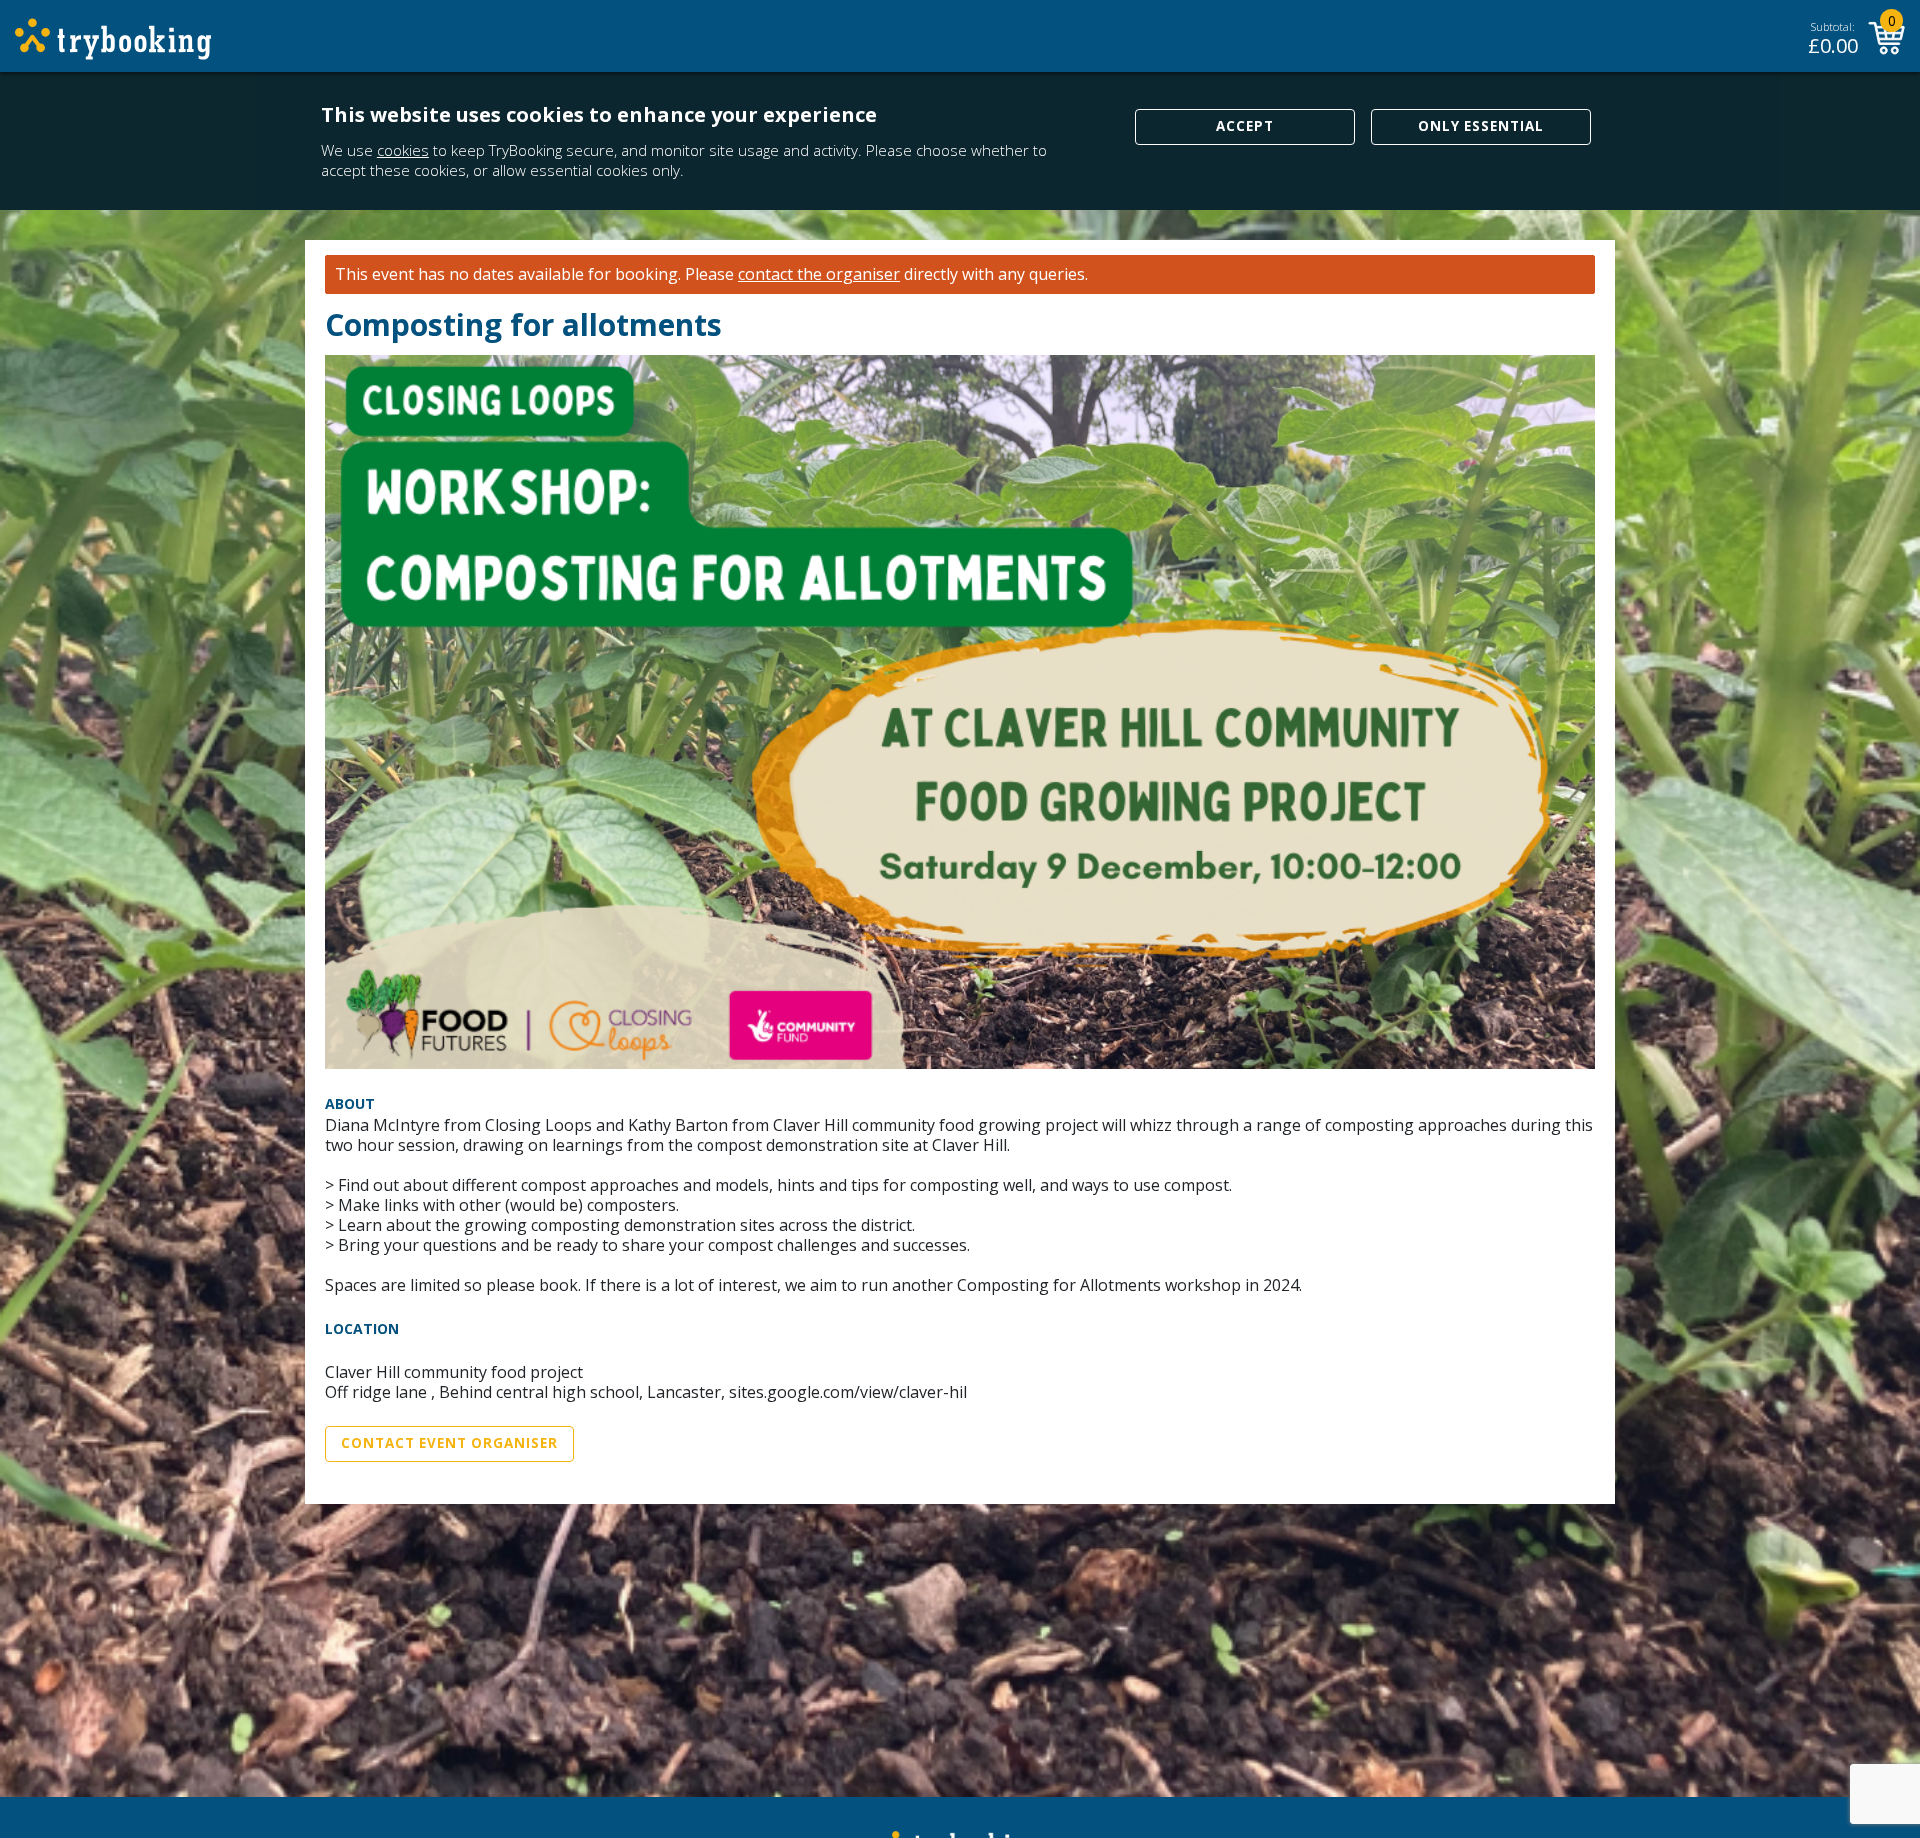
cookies (403, 150)
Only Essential (1481, 126)
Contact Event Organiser (449, 1443)
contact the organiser (819, 274)
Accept (1245, 126)
